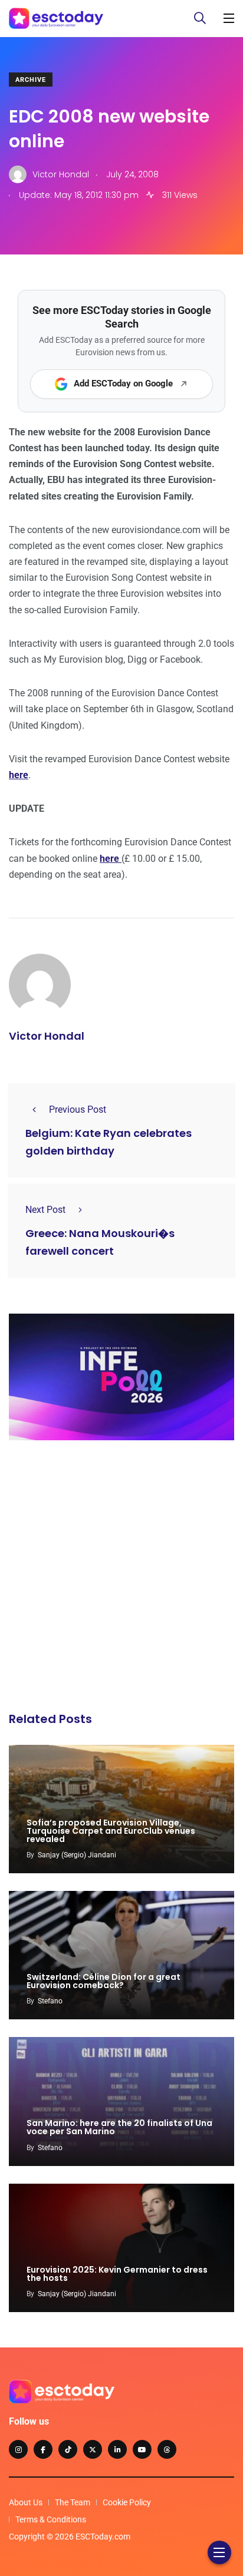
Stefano (50, 2001)
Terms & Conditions (51, 2519)
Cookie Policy (127, 2502)
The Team (73, 2502)
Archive (31, 80)
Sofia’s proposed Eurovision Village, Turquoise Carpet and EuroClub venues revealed (111, 1831)
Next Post (45, 1210)
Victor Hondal (47, 1036)
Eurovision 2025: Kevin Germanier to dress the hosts (117, 2274)
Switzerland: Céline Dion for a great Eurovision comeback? (104, 1981)
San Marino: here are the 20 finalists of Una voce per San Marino (119, 2128)
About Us (26, 2502)
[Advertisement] (121, 1579)
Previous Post (78, 1110)
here (19, 775)
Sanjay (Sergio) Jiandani (77, 1855)
